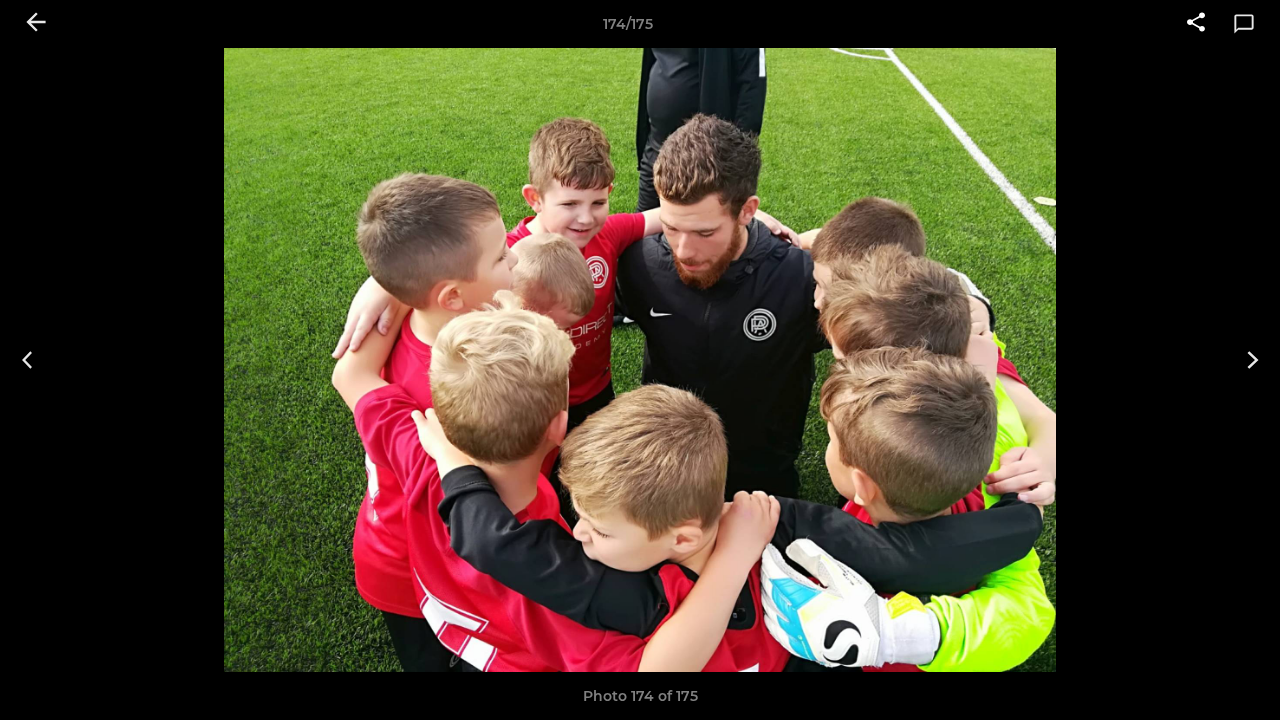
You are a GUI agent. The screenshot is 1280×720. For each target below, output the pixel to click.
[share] (1196, 24)
